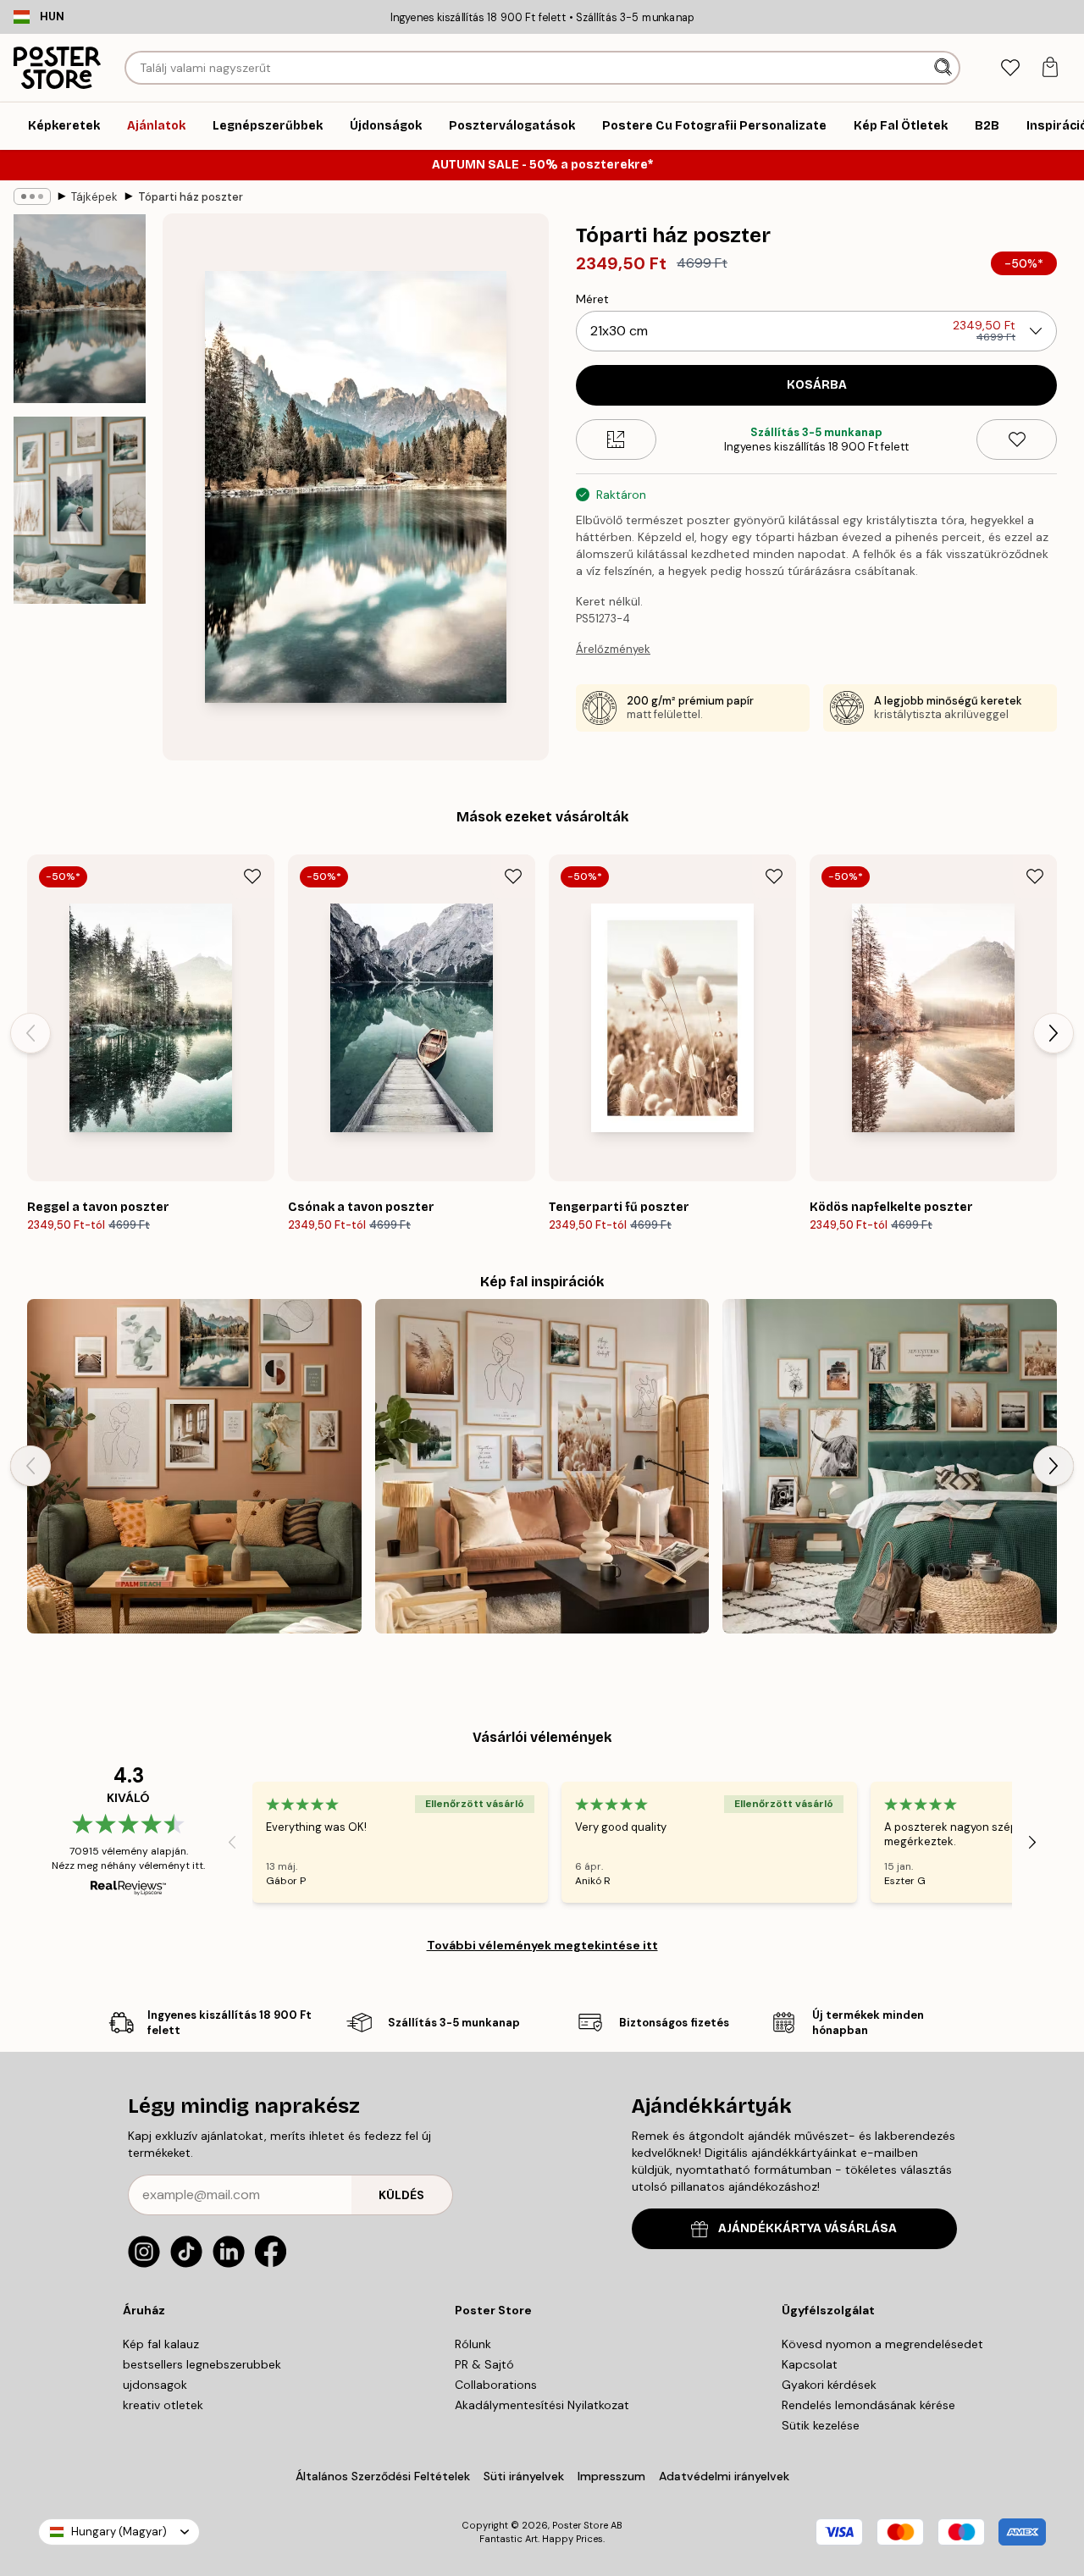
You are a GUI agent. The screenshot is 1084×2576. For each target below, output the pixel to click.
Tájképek (94, 197)
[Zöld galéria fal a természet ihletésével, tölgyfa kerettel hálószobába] (890, 1466)
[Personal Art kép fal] (194, 1466)
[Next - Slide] (1054, 1033)
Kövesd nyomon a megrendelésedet (882, 2344)
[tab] (1010, 68)
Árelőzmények (613, 649)
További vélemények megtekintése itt (542, 1945)
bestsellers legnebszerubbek (202, 2364)
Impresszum (611, 2476)
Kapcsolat (810, 2364)
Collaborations (496, 2385)
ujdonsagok (155, 2385)
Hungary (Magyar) (119, 2532)
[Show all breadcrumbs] (32, 196)
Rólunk (473, 2344)
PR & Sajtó (484, 2364)
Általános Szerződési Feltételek (383, 2476)
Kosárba (817, 385)
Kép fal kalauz (161, 2344)
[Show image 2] (80, 510)
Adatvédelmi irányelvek (724, 2476)
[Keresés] (945, 68)
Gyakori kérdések (829, 2385)
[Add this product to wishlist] (1017, 439)
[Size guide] (616, 439)
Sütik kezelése (821, 2425)
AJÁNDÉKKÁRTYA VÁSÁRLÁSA (807, 2228)
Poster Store (580, 2525)
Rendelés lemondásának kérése (868, 2405)
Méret (592, 299)
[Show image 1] (80, 309)
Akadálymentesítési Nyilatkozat (542, 2405)
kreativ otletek (163, 2405)
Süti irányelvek (524, 2476)
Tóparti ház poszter (191, 197)
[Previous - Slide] (30, 1033)
